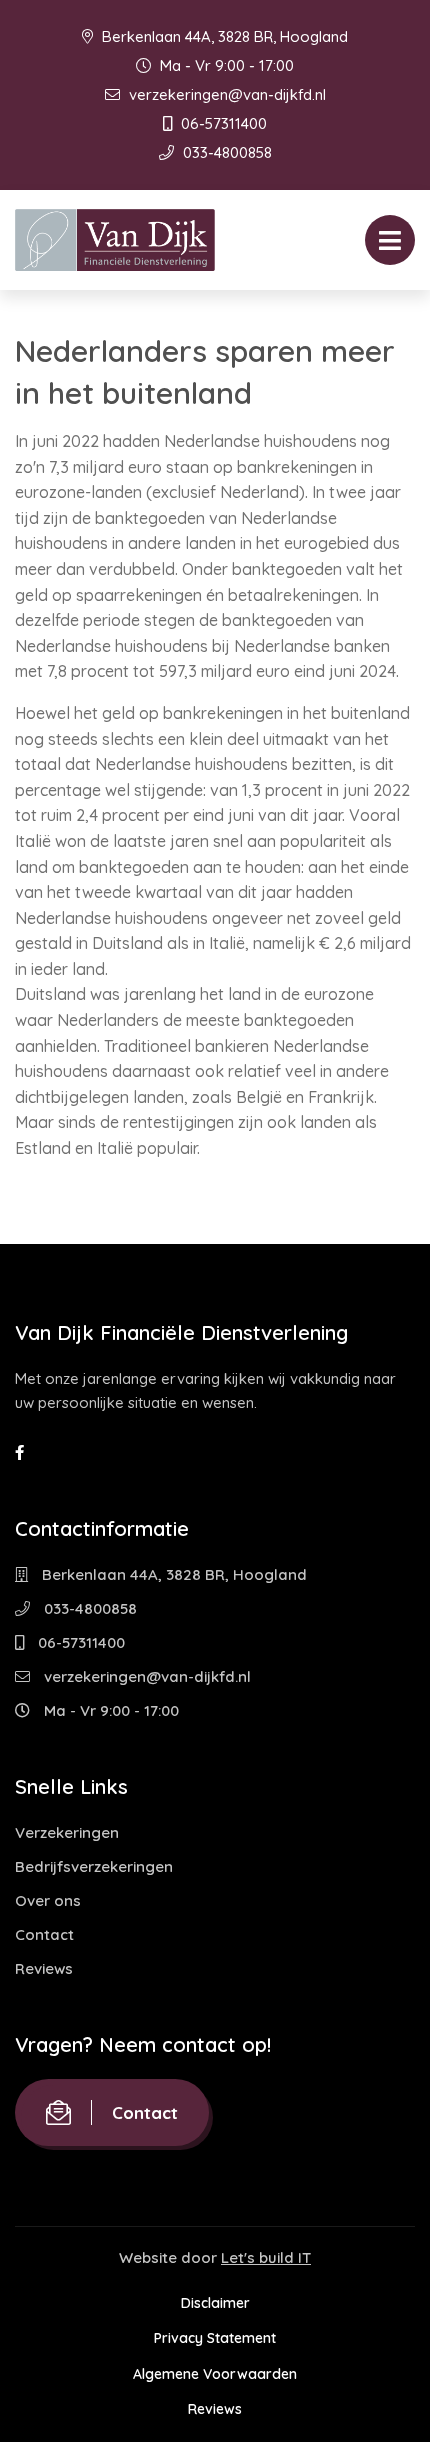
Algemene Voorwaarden (215, 2374)
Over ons (48, 1900)
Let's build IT (266, 2257)
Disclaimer (215, 2303)
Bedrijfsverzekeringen (94, 1866)
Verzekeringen (67, 1832)
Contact (44, 1934)
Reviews (44, 1968)
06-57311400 (222, 123)
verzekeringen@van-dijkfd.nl (225, 94)
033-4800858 (225, 152)
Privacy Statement (215, 2338)
